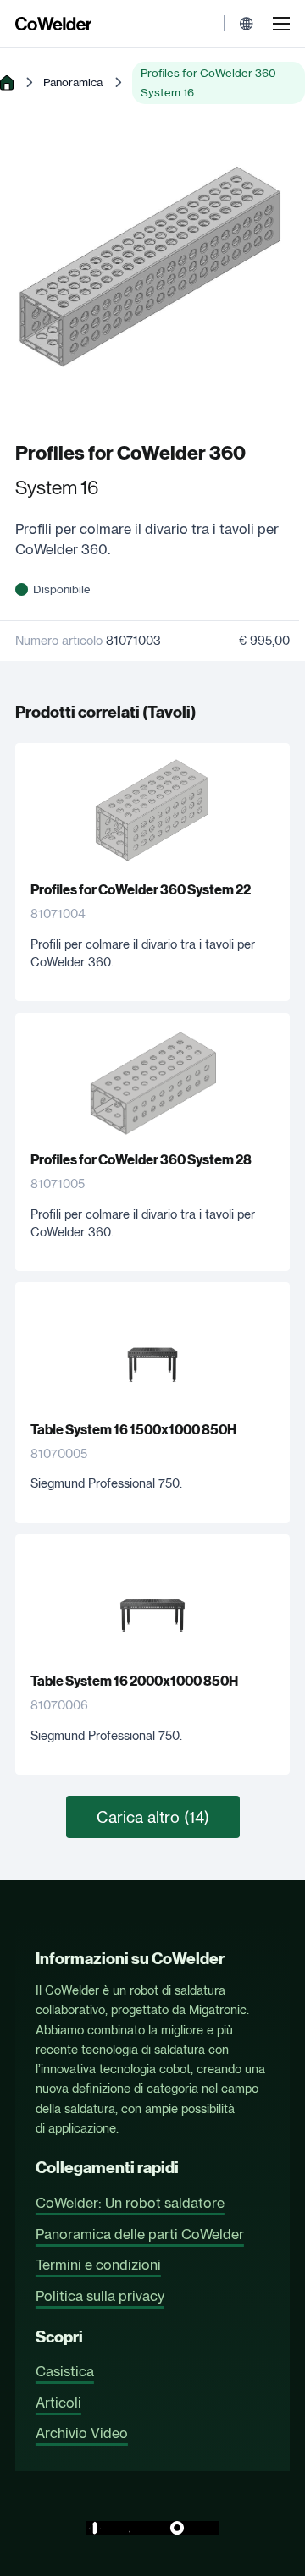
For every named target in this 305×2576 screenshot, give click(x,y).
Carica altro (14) (153, 1817)
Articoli (58, 2403)
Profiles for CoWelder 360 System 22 (141, 890)
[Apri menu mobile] (281, 24)
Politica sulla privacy (100, 2296)
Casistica (65, 2371)
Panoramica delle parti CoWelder (140, 2234)
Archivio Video (82, 2433)
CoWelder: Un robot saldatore (130, 2203)
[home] (7, 83)
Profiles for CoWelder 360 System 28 (141, 1160)
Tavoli (169, 712)
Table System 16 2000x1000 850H (134, 1681)
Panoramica (73, 82)
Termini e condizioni (98, 2265)
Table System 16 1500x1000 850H (133, 1430)
